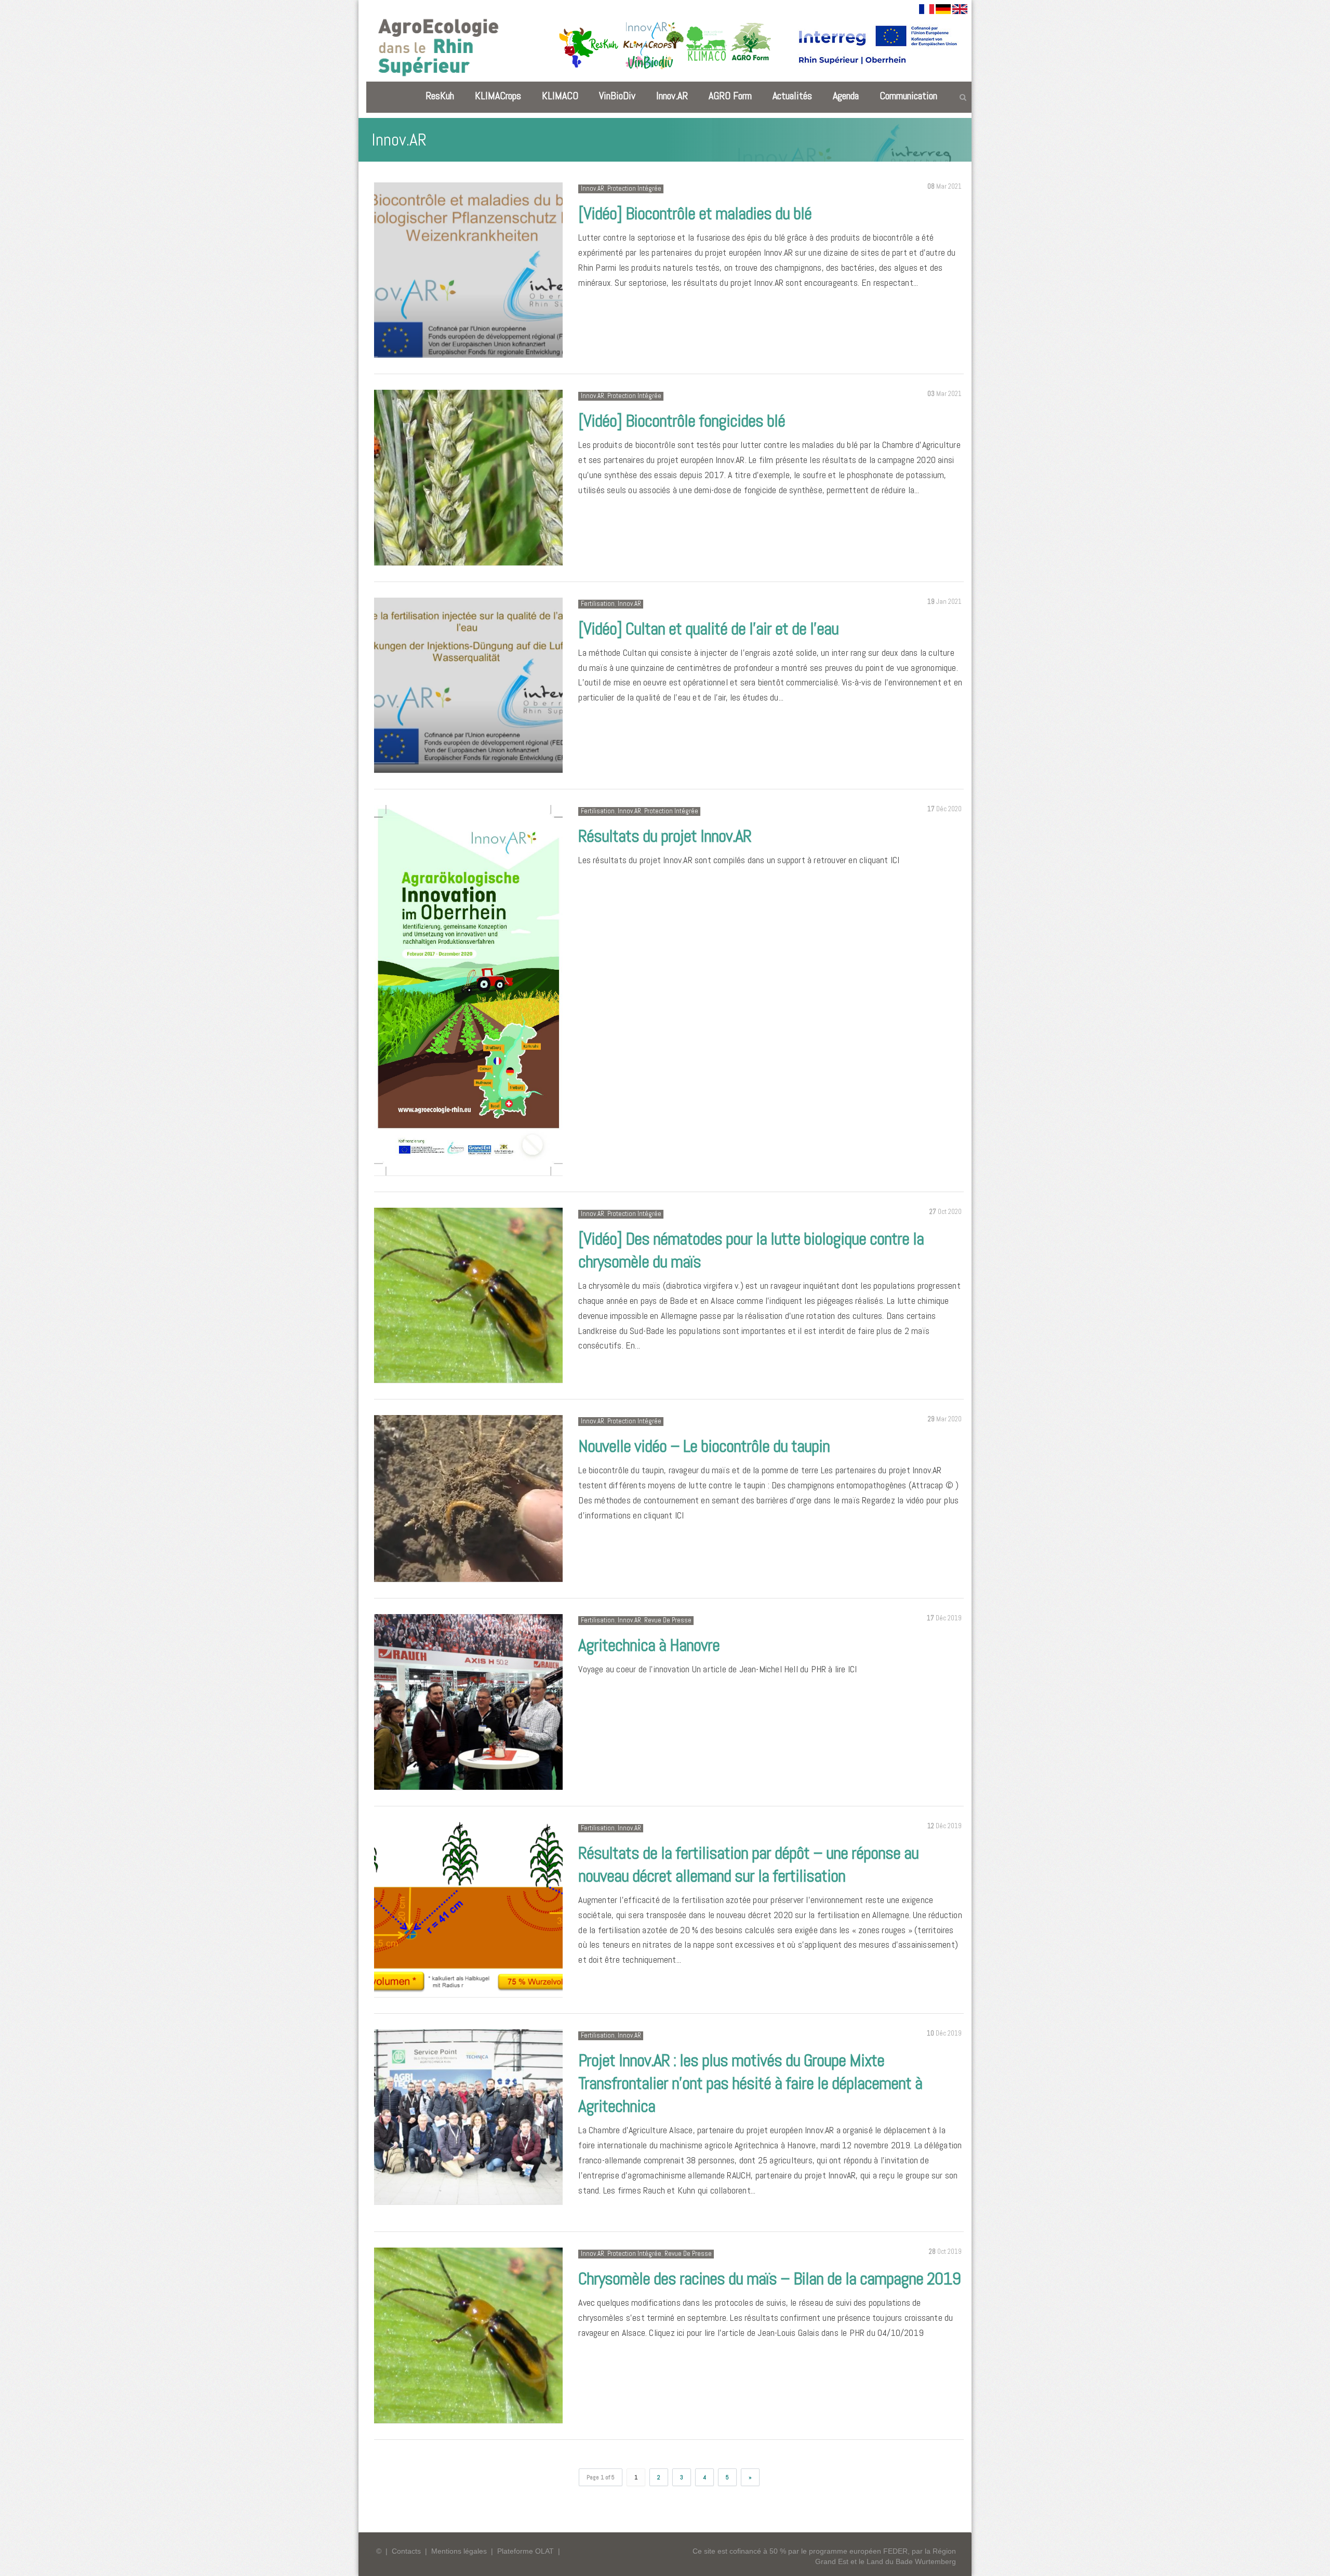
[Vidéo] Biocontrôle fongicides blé (682, 421)
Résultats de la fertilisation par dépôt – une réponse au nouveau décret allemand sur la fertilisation (748, 1864)
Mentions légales (459, 2551)
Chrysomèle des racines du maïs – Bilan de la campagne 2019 (769, 2278)
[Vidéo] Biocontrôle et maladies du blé (695, 213)
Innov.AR (672, 96)
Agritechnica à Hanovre (649, 1645)
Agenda (846, 96)
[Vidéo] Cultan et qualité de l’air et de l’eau (708, 629)
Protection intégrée (634, 188)
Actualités (792, 96)
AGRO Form (730, 96)
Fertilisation (598, 604)
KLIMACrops (498, 96)
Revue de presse (668, 1620)
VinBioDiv (617, 96)
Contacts (406, 2551)
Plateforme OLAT (526, 2551)
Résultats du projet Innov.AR (665, 836)
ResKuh (440, 96)
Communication (908, 96)
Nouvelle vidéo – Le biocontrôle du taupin (704, 1446)
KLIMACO (560, 96)
